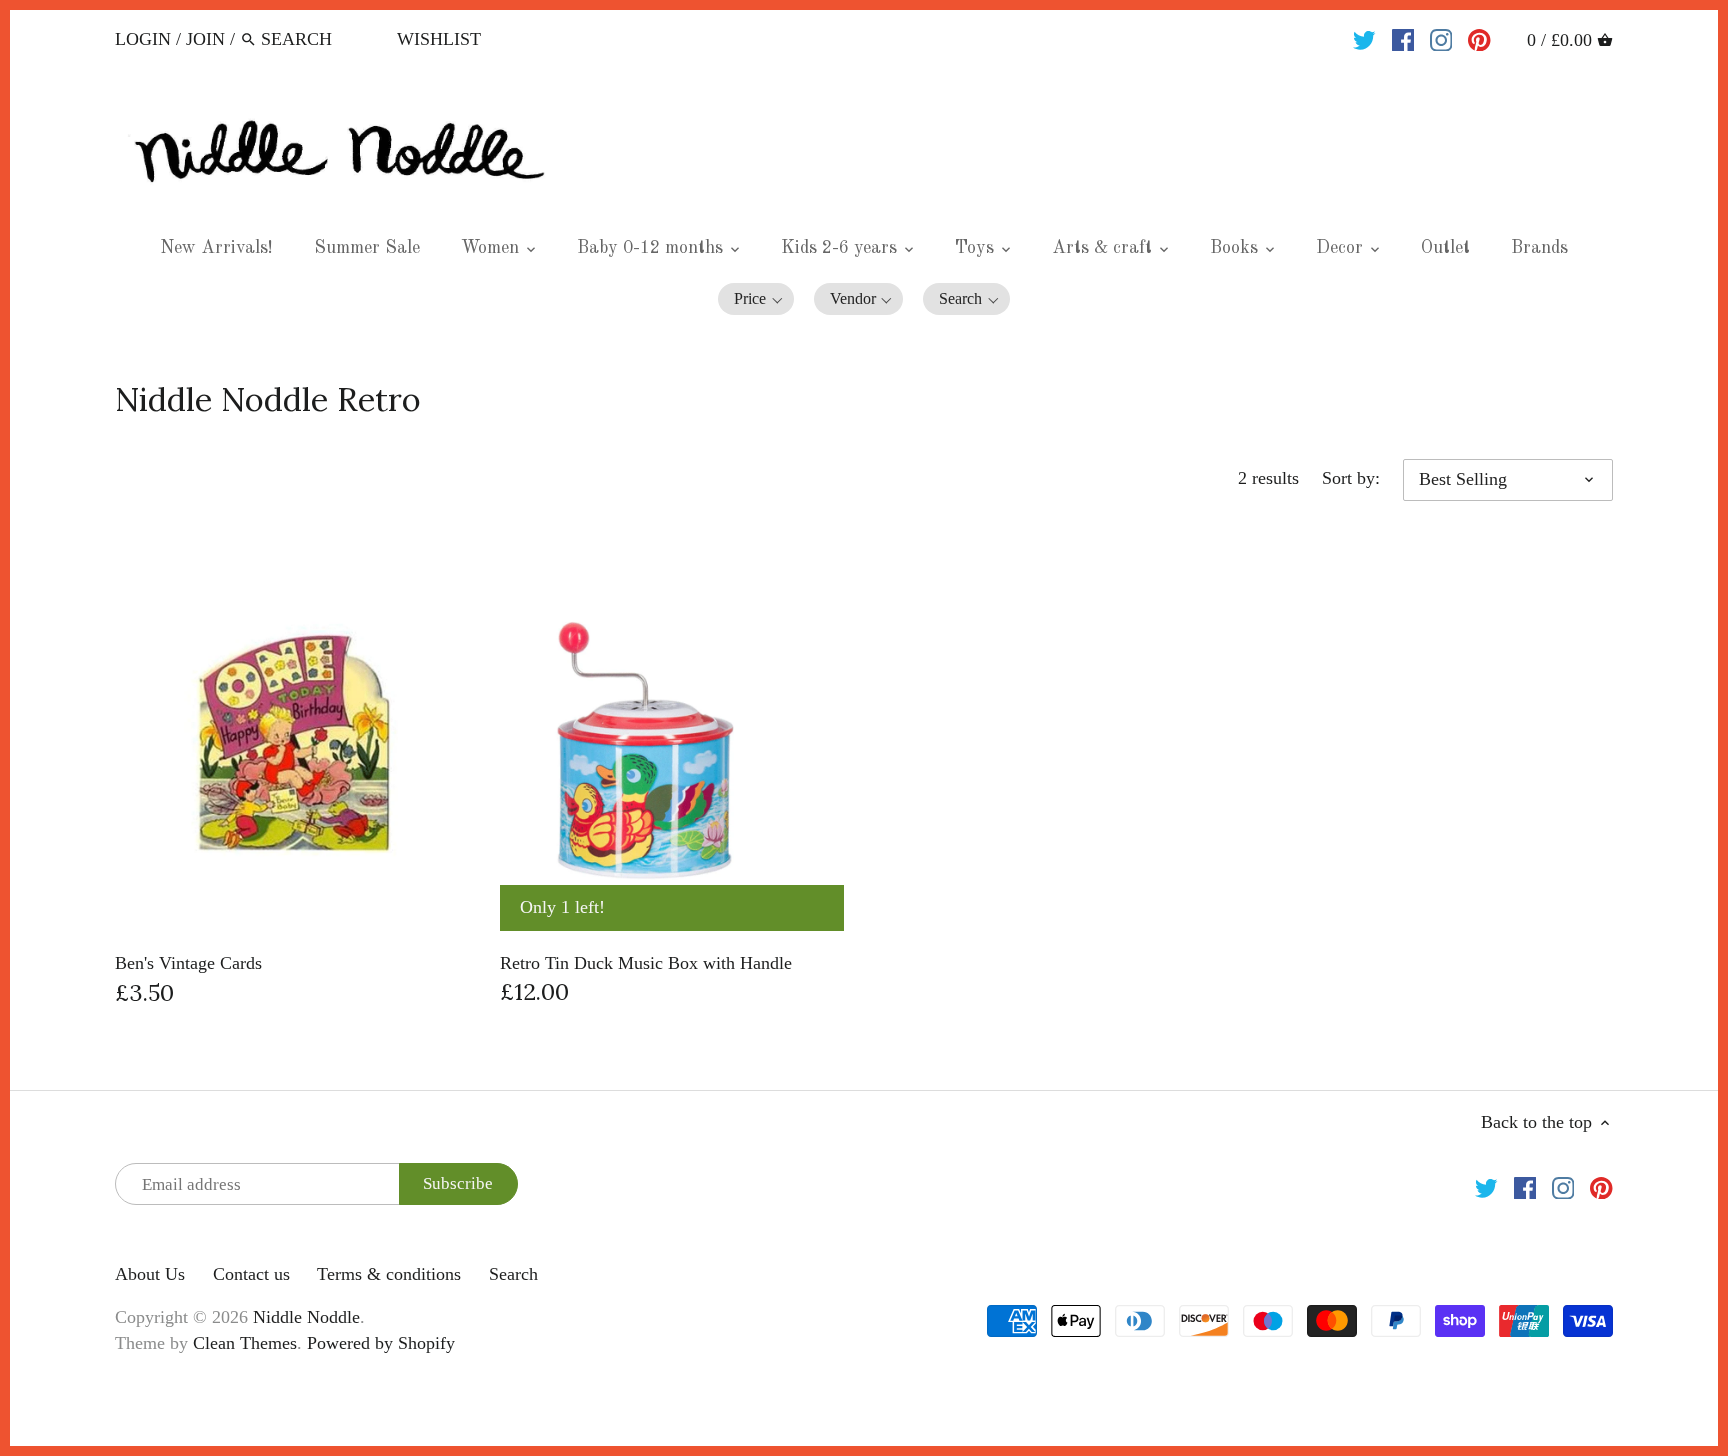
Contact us (251, 1274)
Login (143, 39)
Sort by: (1351, 478)
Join (205, 39)
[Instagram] (1441, 38)
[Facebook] (1403, 38)
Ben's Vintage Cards (188, 963)
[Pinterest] (1479, 38)
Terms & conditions (389, 1274)
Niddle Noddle (306, 1317)
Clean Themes (245, 1343)
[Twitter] (1364, 38)
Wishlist (439, 39)
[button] (756, 299)
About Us (150, 1274)
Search (513, 1274)
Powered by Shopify (381, 1343)
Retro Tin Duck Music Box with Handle (646, 963)
